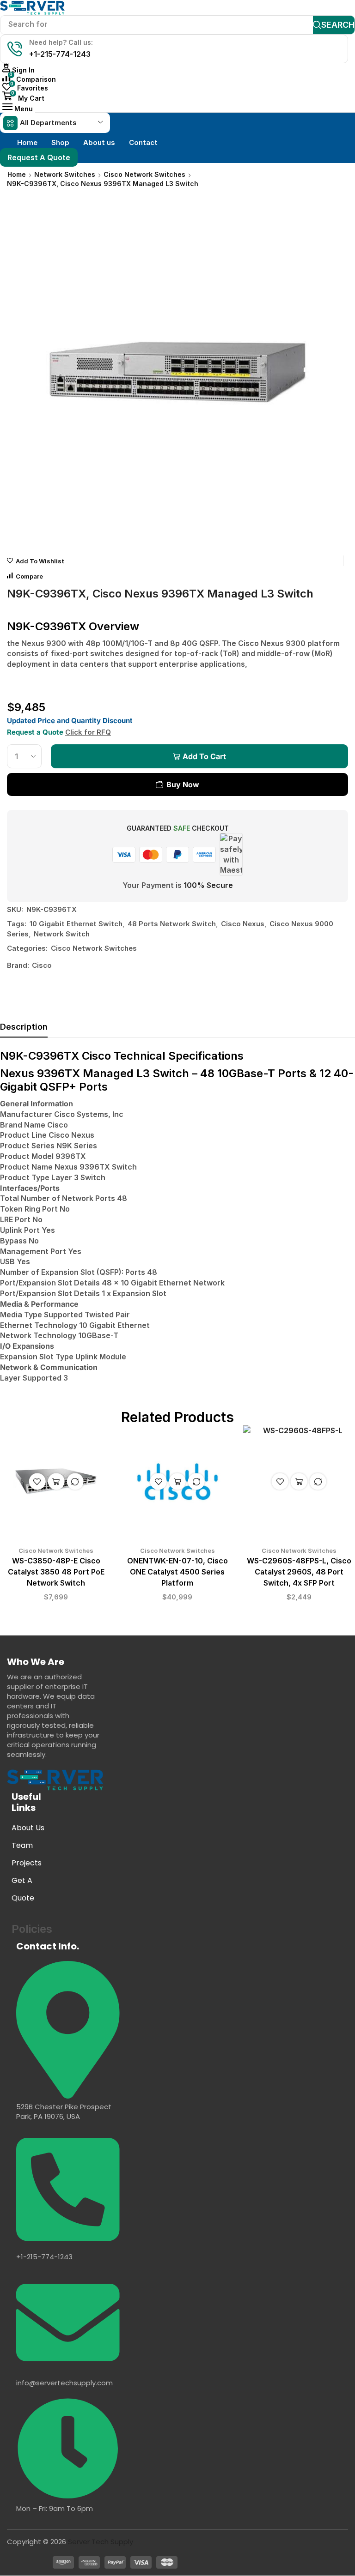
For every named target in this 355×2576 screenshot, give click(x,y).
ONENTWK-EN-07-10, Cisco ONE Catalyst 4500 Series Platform (177, 1572)
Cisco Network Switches (144, 174)
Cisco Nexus (243, 924)
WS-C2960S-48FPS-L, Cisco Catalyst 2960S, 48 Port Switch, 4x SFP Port (299, 1572)
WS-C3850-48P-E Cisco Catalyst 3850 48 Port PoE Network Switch (56, 1572)
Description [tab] (24, 1027)
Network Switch (62, 934)
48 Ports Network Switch (172, 924)
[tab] (24, 1029)
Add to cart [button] (56, 1481)
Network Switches (65, 174)
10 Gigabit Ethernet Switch (76, 924)
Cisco (42, 965)
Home (17, 174)
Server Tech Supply (101, 2542)
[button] (18, 70)
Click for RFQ (88, 732)
